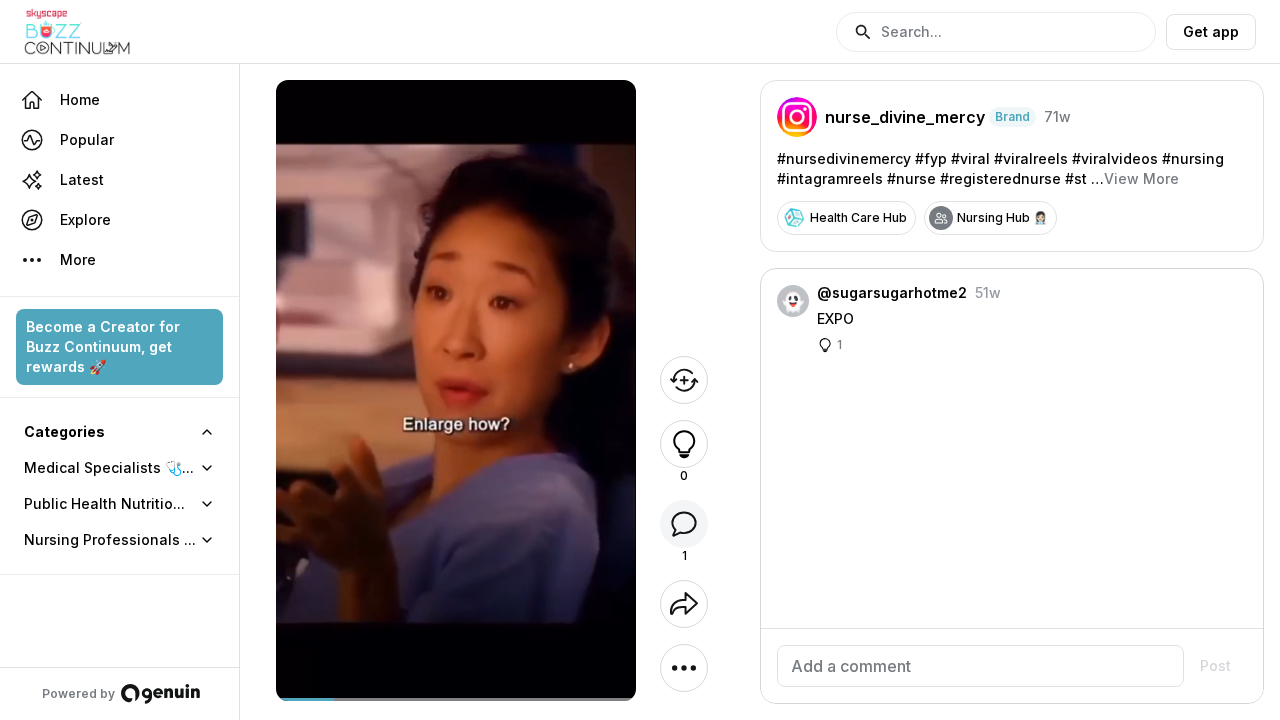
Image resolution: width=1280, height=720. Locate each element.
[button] (996, 32)
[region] (456, 699)
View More (1141, 178)
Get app (1211, 31)
